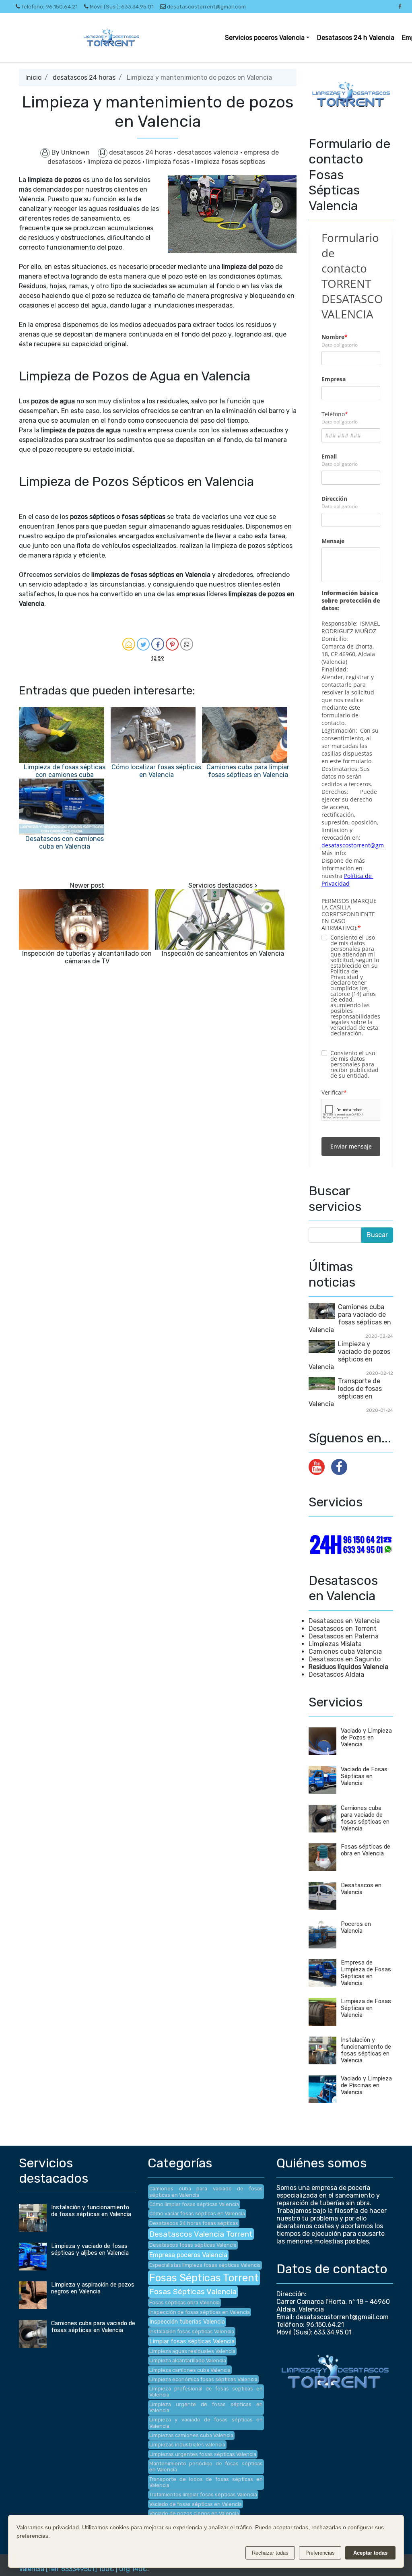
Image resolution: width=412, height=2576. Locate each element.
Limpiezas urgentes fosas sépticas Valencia (203, 2454)
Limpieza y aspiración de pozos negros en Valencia (93, 2288)
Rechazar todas (270, 2553)
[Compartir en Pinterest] (172, 644)
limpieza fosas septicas (230, 162)
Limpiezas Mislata (335, 1644)
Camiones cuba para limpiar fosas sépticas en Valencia (248, 771)
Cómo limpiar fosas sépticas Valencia (194, 2204)
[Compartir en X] (143, 644)
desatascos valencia (209, 152)
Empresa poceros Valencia (188, 2255)
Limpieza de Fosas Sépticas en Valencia (366, 2008)
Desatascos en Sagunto (345, 1659)
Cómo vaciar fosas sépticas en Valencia (197, 2213)
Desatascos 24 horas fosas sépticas (194, 2223)
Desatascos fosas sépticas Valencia (193, 2245)
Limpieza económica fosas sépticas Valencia (203, 2379)
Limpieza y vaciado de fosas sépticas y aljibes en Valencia (90, 2250)
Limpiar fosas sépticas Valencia (192, 2342)
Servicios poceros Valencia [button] (265, 38)
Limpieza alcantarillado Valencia (188, 2360)
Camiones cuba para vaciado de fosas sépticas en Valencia (350, 1318)
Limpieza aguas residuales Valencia (192, 2351)
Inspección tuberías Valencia (187, 2322)
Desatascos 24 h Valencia (356, 38)
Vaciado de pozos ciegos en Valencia (194, 2513)
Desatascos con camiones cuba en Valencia (65, 843)
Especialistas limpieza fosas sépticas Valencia (205, 2265)
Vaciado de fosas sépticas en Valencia (196, 2504)
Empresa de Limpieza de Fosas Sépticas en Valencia (366, 1973)
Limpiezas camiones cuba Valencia (191, 2435)
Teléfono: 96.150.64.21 (49, 6)
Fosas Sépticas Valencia (193, 2292)
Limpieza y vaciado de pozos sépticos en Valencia (349, 1355)
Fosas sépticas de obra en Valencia (366, 1850)
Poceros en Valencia (356, 1927)
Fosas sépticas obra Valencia (184, 2302)
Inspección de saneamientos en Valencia (223, 953)
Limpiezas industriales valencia (187, 2445)
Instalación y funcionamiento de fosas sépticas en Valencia (366, 2050)
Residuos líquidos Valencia (348, 1667)
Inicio (33, 77)
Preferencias (320, 2553)
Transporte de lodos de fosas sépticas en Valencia (345, 1392)
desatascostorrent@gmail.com (206, 6)
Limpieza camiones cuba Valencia (190, 2370)
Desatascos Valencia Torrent (201, 2234)
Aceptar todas (370, 2553)
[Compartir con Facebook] (158, 644)
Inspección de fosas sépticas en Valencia (200, 2312)
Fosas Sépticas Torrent (204, 2278)
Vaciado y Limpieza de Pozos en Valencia (366, 1738)
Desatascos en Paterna (344, 1636)
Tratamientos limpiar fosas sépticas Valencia (203, 2494)
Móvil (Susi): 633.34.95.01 (122, 6)
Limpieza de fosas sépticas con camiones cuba (65, 771)
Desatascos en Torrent (343, 1629)
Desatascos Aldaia (336, 1674)
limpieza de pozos (115, 162)
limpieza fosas (169, 162)
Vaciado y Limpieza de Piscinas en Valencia (366, 2085)
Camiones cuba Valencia (345, 1652)
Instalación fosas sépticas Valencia (192, 2331)
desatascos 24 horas (84, 77)
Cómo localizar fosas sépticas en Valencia (156, 771)
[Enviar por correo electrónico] (129, 644)
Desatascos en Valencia (344, 1621)
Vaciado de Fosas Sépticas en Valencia (364, 1776)
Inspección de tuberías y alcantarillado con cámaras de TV (87, 957)
